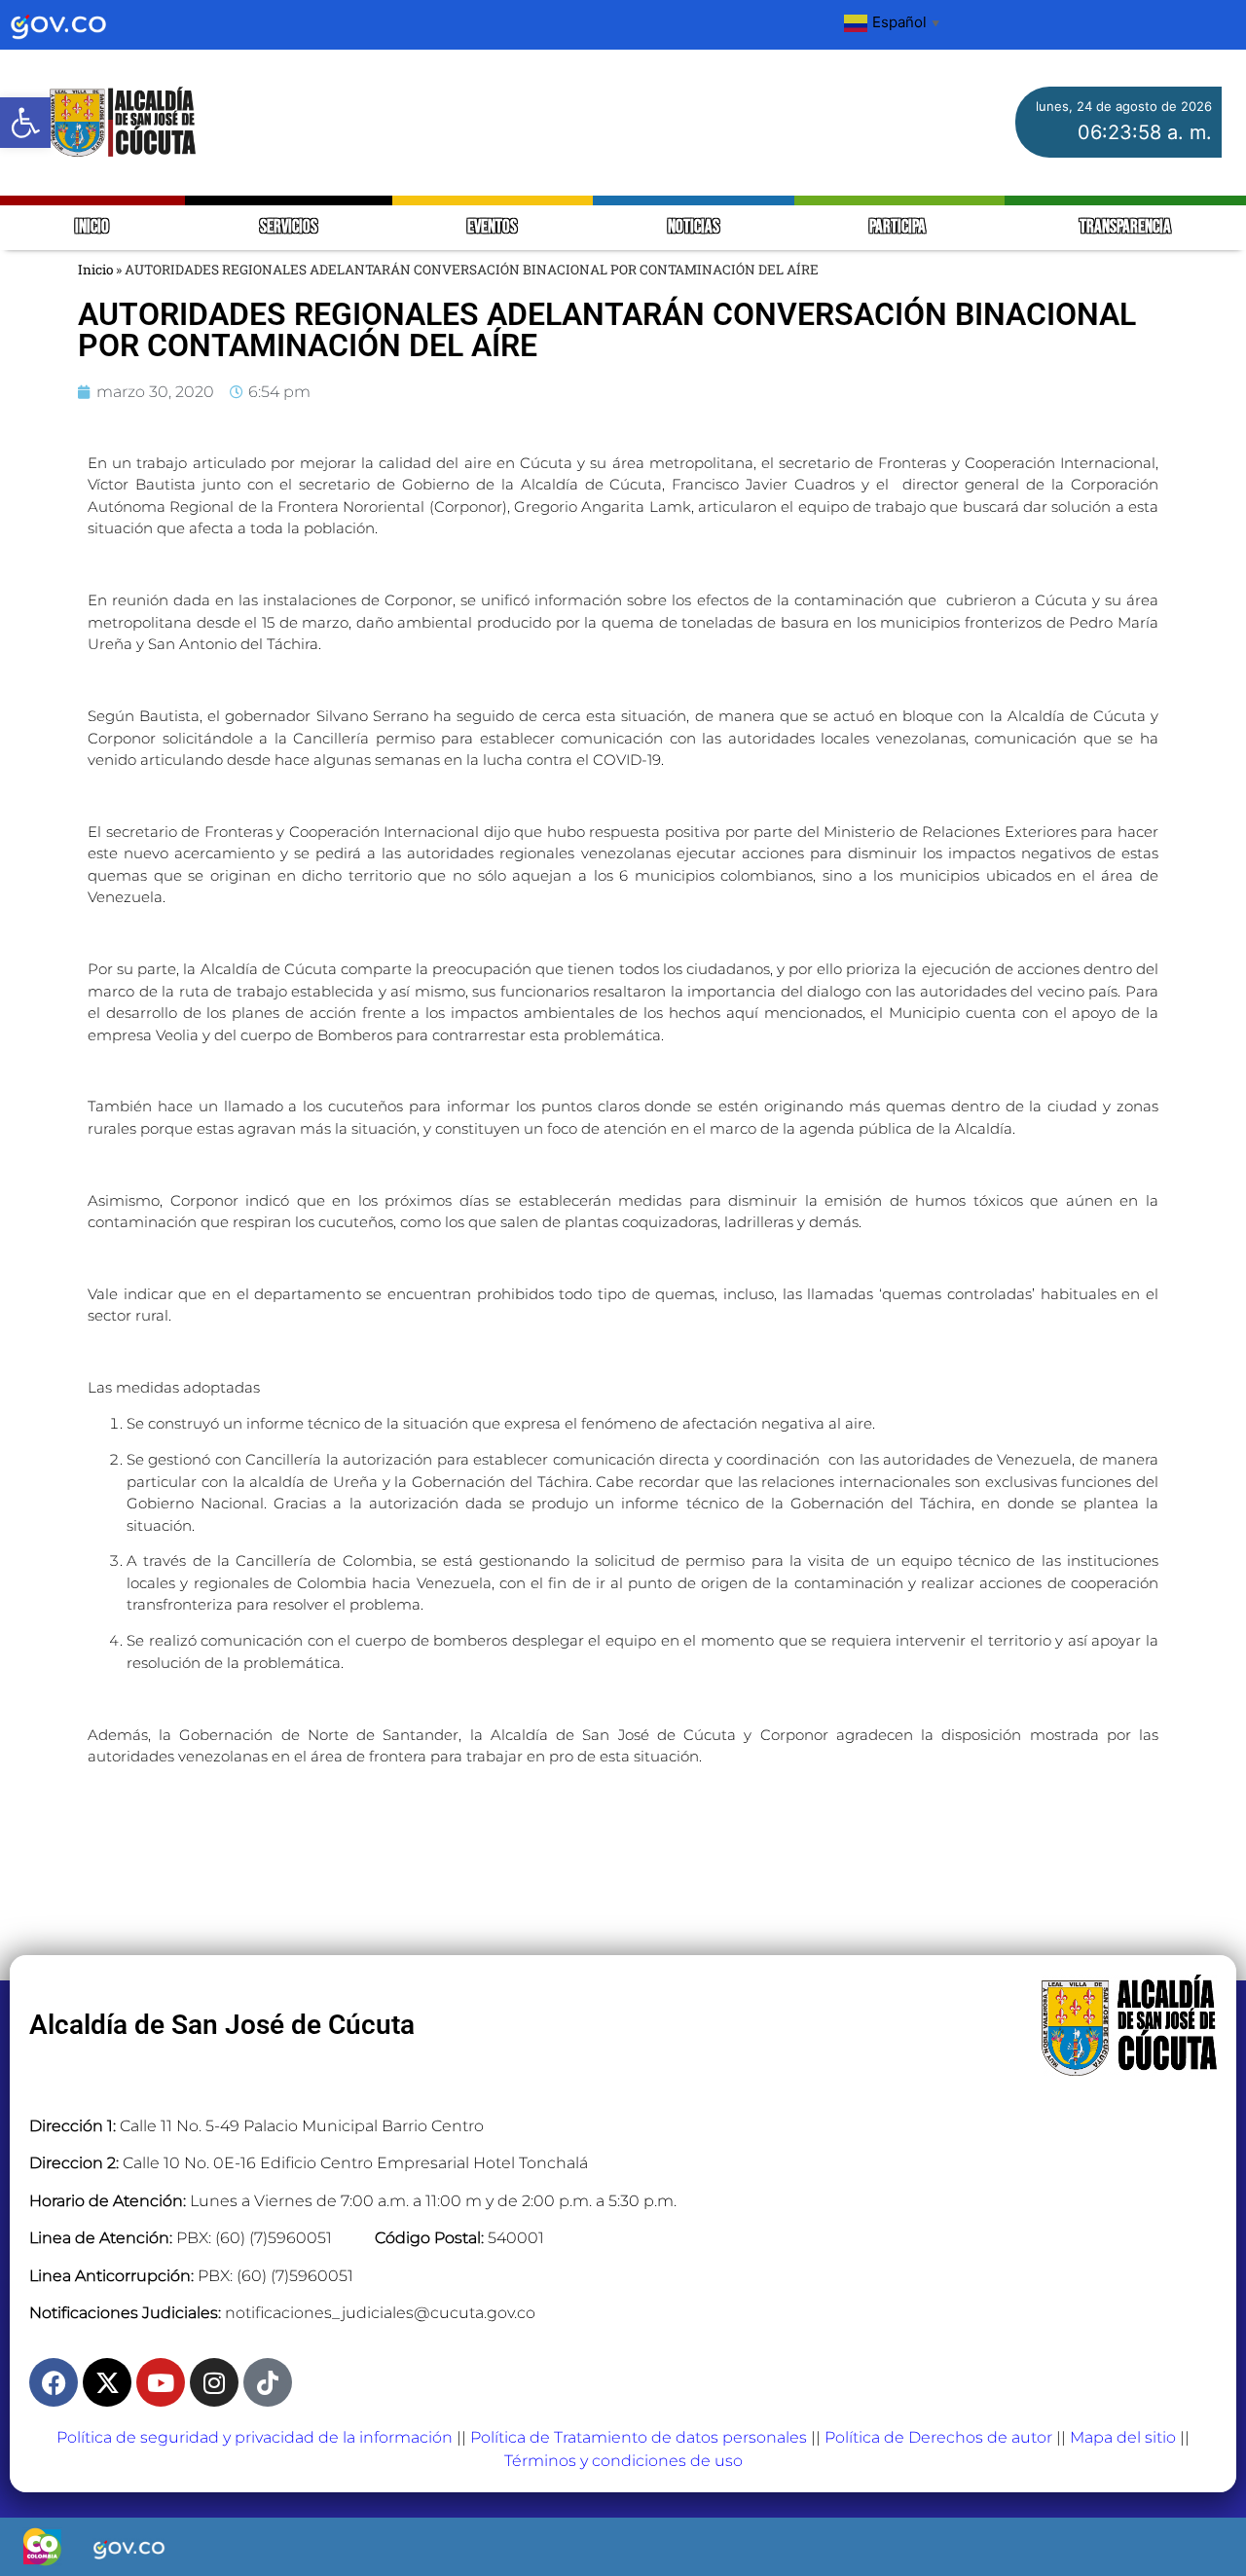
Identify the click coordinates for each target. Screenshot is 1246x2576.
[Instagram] (214, 2382)
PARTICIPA (899, 227)
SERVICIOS (289, 227)
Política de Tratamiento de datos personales (639, 2437)
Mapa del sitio (1123, 2437)
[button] (25, 123)
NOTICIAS (694, 227)
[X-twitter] (107, 2382)
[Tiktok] (268, 2382)
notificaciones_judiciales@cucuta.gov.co (380, 2313)
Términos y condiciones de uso (623, 2461)
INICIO (92, 227)
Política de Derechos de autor (938, 2437)
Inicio (95, 270)
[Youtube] (161, 2382)
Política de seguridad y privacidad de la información (255, 2437)
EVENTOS (492, 227)
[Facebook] (54, 2382)
